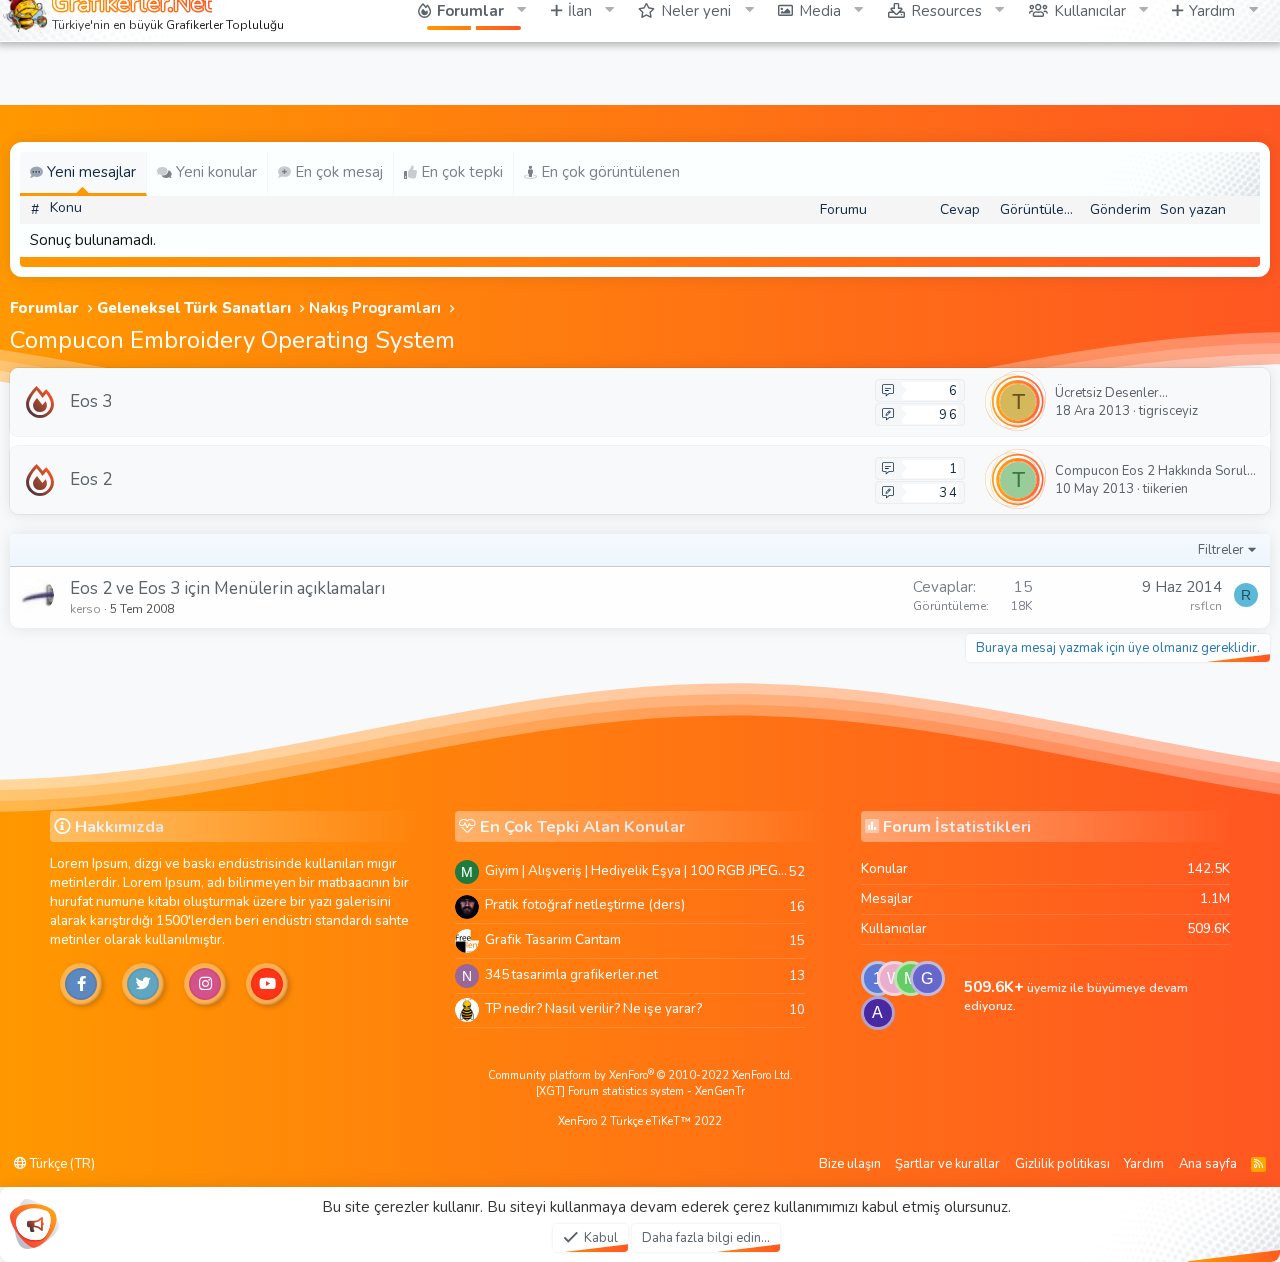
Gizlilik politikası (1062, 1164)
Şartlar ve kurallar (947, 1164)
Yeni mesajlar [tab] (89, 172)
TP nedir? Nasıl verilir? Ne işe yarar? (593, 1008)
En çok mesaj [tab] (337, 172)
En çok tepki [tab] (460, 172)
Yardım (1144, 1164)
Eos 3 (91, 401)
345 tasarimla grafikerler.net (571, 974)
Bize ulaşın (850, 1164)
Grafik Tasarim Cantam (553, 939)
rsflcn (1206, 606)
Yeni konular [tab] (214, 172)
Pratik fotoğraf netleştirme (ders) (585, 904)
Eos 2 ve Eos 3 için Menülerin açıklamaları (227, 588)
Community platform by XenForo (640, 1075)
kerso (85, 609)
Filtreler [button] (1221, 550)
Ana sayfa (1208, 1164)
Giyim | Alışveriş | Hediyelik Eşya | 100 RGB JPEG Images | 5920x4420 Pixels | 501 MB (637, 870)
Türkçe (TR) (61, 1164)
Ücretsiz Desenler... (1111, 393)
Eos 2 (91, 479)
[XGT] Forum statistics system (640, 1091)
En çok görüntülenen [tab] (608, 172)
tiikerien (1165, 489)
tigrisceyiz (1168, 411)
